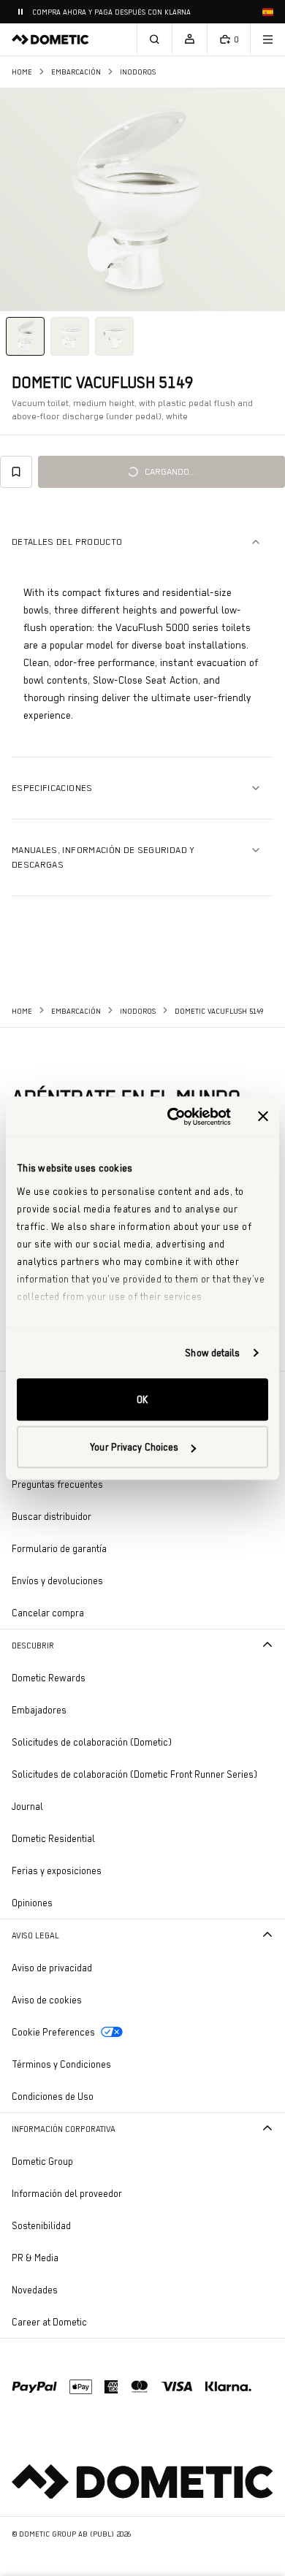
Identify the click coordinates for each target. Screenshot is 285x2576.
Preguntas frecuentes (57, 1484)
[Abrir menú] (267, 39)
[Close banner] (263, 1117)
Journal (27, 1806)
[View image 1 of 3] (25, 336)
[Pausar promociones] (20, 12)
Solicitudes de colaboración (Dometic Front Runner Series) (134, 1774)
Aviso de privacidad (52, 1968)
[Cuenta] (189, 39)
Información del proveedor (67, 2193)
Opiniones (32, 1903)
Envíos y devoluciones (57, 1581)
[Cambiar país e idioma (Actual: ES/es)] (267, 12)
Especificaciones (52, 788)
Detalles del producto (67, 542)
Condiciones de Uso (53, 2096)
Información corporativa (64, 2129)
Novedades (75, 2289)
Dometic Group (83, 2161)
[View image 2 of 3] (70, 336)
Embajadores (39, 1710)
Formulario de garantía (59, 1548)
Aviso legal (35, 1935)
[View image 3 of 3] (114, 336)
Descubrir (33, 1646)
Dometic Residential (94, 1838)
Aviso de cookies (47, 2000)
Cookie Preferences (53, 2032)
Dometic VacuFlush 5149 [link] (219, 1011)
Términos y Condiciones (61, 2064)
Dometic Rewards (49, 1678)
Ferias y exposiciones (57, 1870)
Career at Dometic (90, 2321)
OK (142, 1399)
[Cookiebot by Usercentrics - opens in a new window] (173, 1117)
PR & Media (76, 2257)
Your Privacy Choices (134, 1447)
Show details (212, 1353)
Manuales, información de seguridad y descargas (103, 857)
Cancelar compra (48, 1613)
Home (22, 72)
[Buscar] (154, 39)
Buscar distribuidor (52, 1516)
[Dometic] (50, 39)
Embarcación (76, 72)
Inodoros (138, 72)
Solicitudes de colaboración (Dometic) (92, 1742)
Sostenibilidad (41, 2225)
